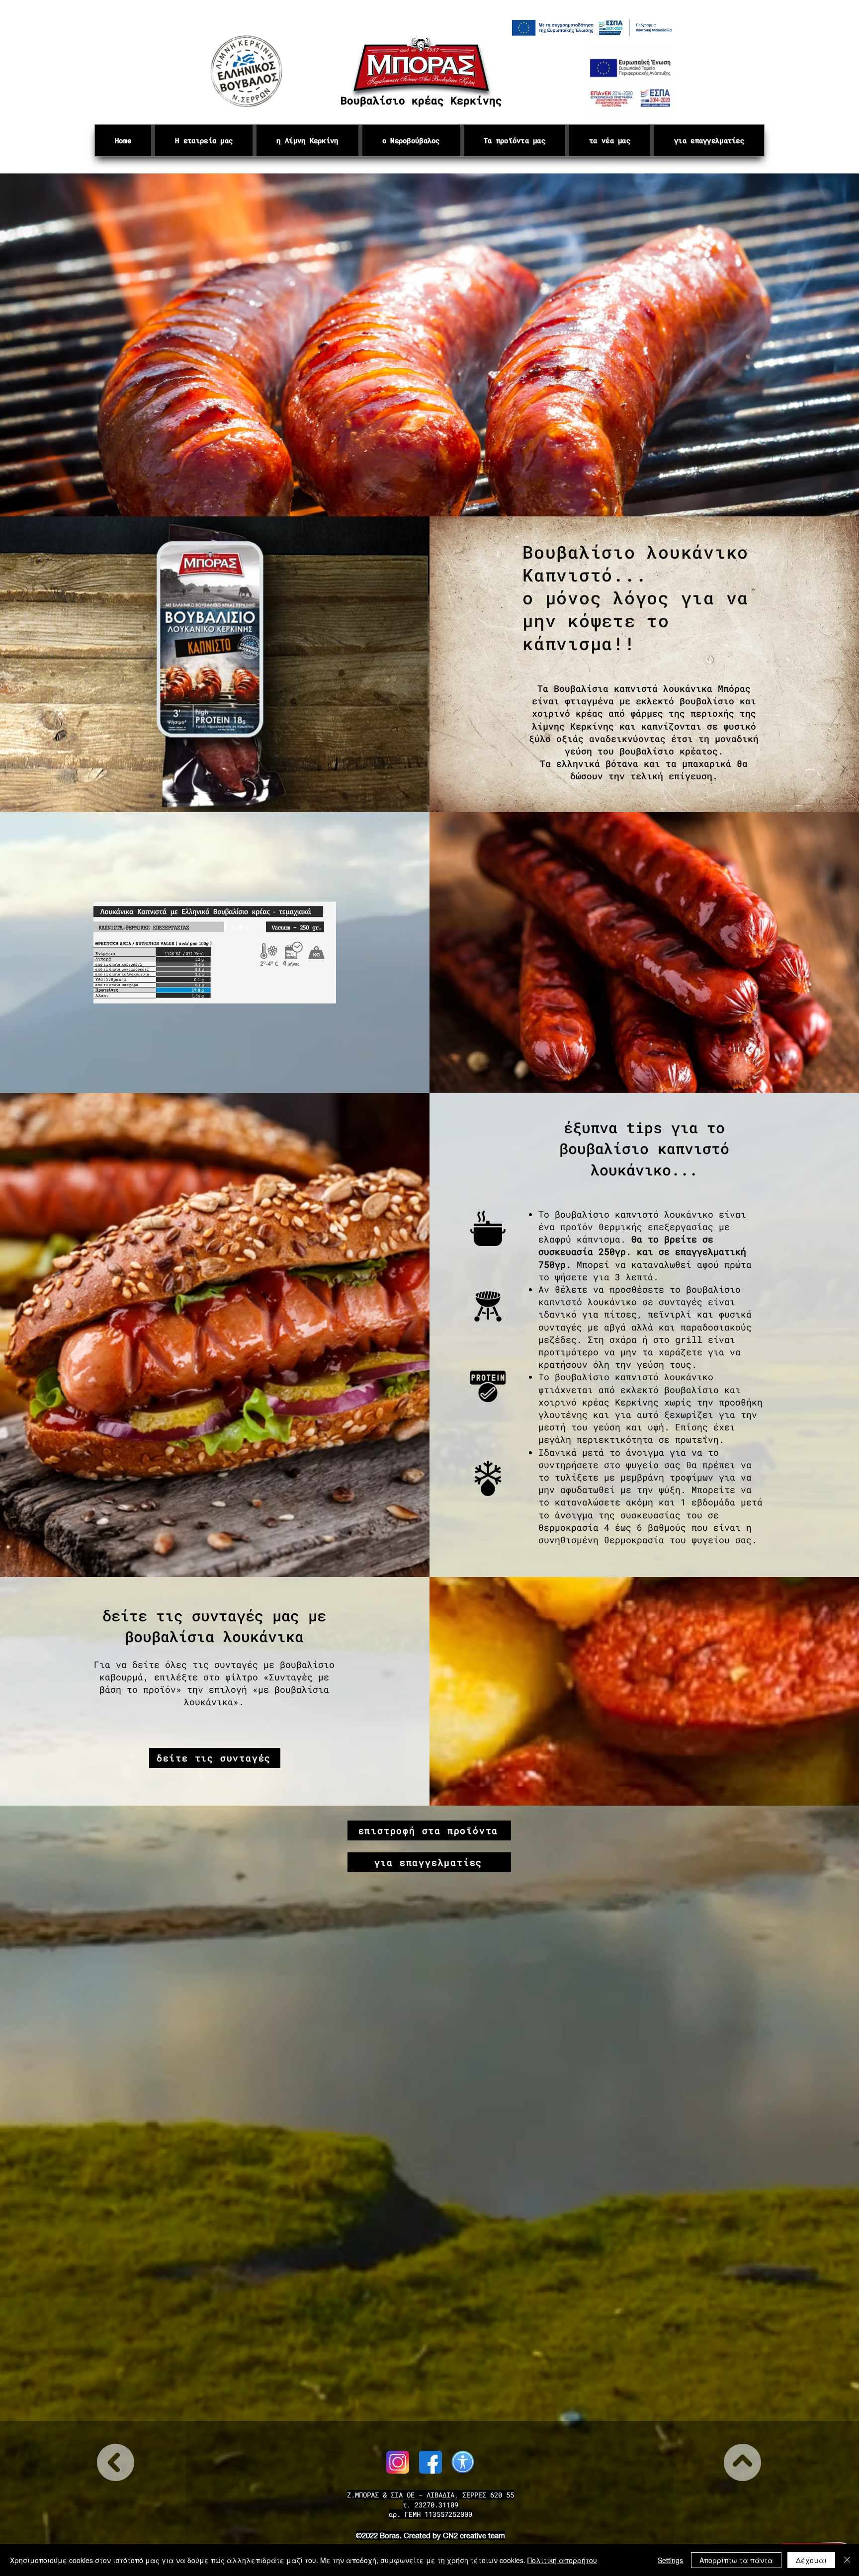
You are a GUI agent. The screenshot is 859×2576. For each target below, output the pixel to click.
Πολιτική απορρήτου (562, 2560)
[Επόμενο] (805, 345)
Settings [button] (670, 2560)
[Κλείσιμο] (847, 2560)
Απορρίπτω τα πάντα (736, 2560)
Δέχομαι (811, 2560)
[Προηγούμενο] (54, 345)
